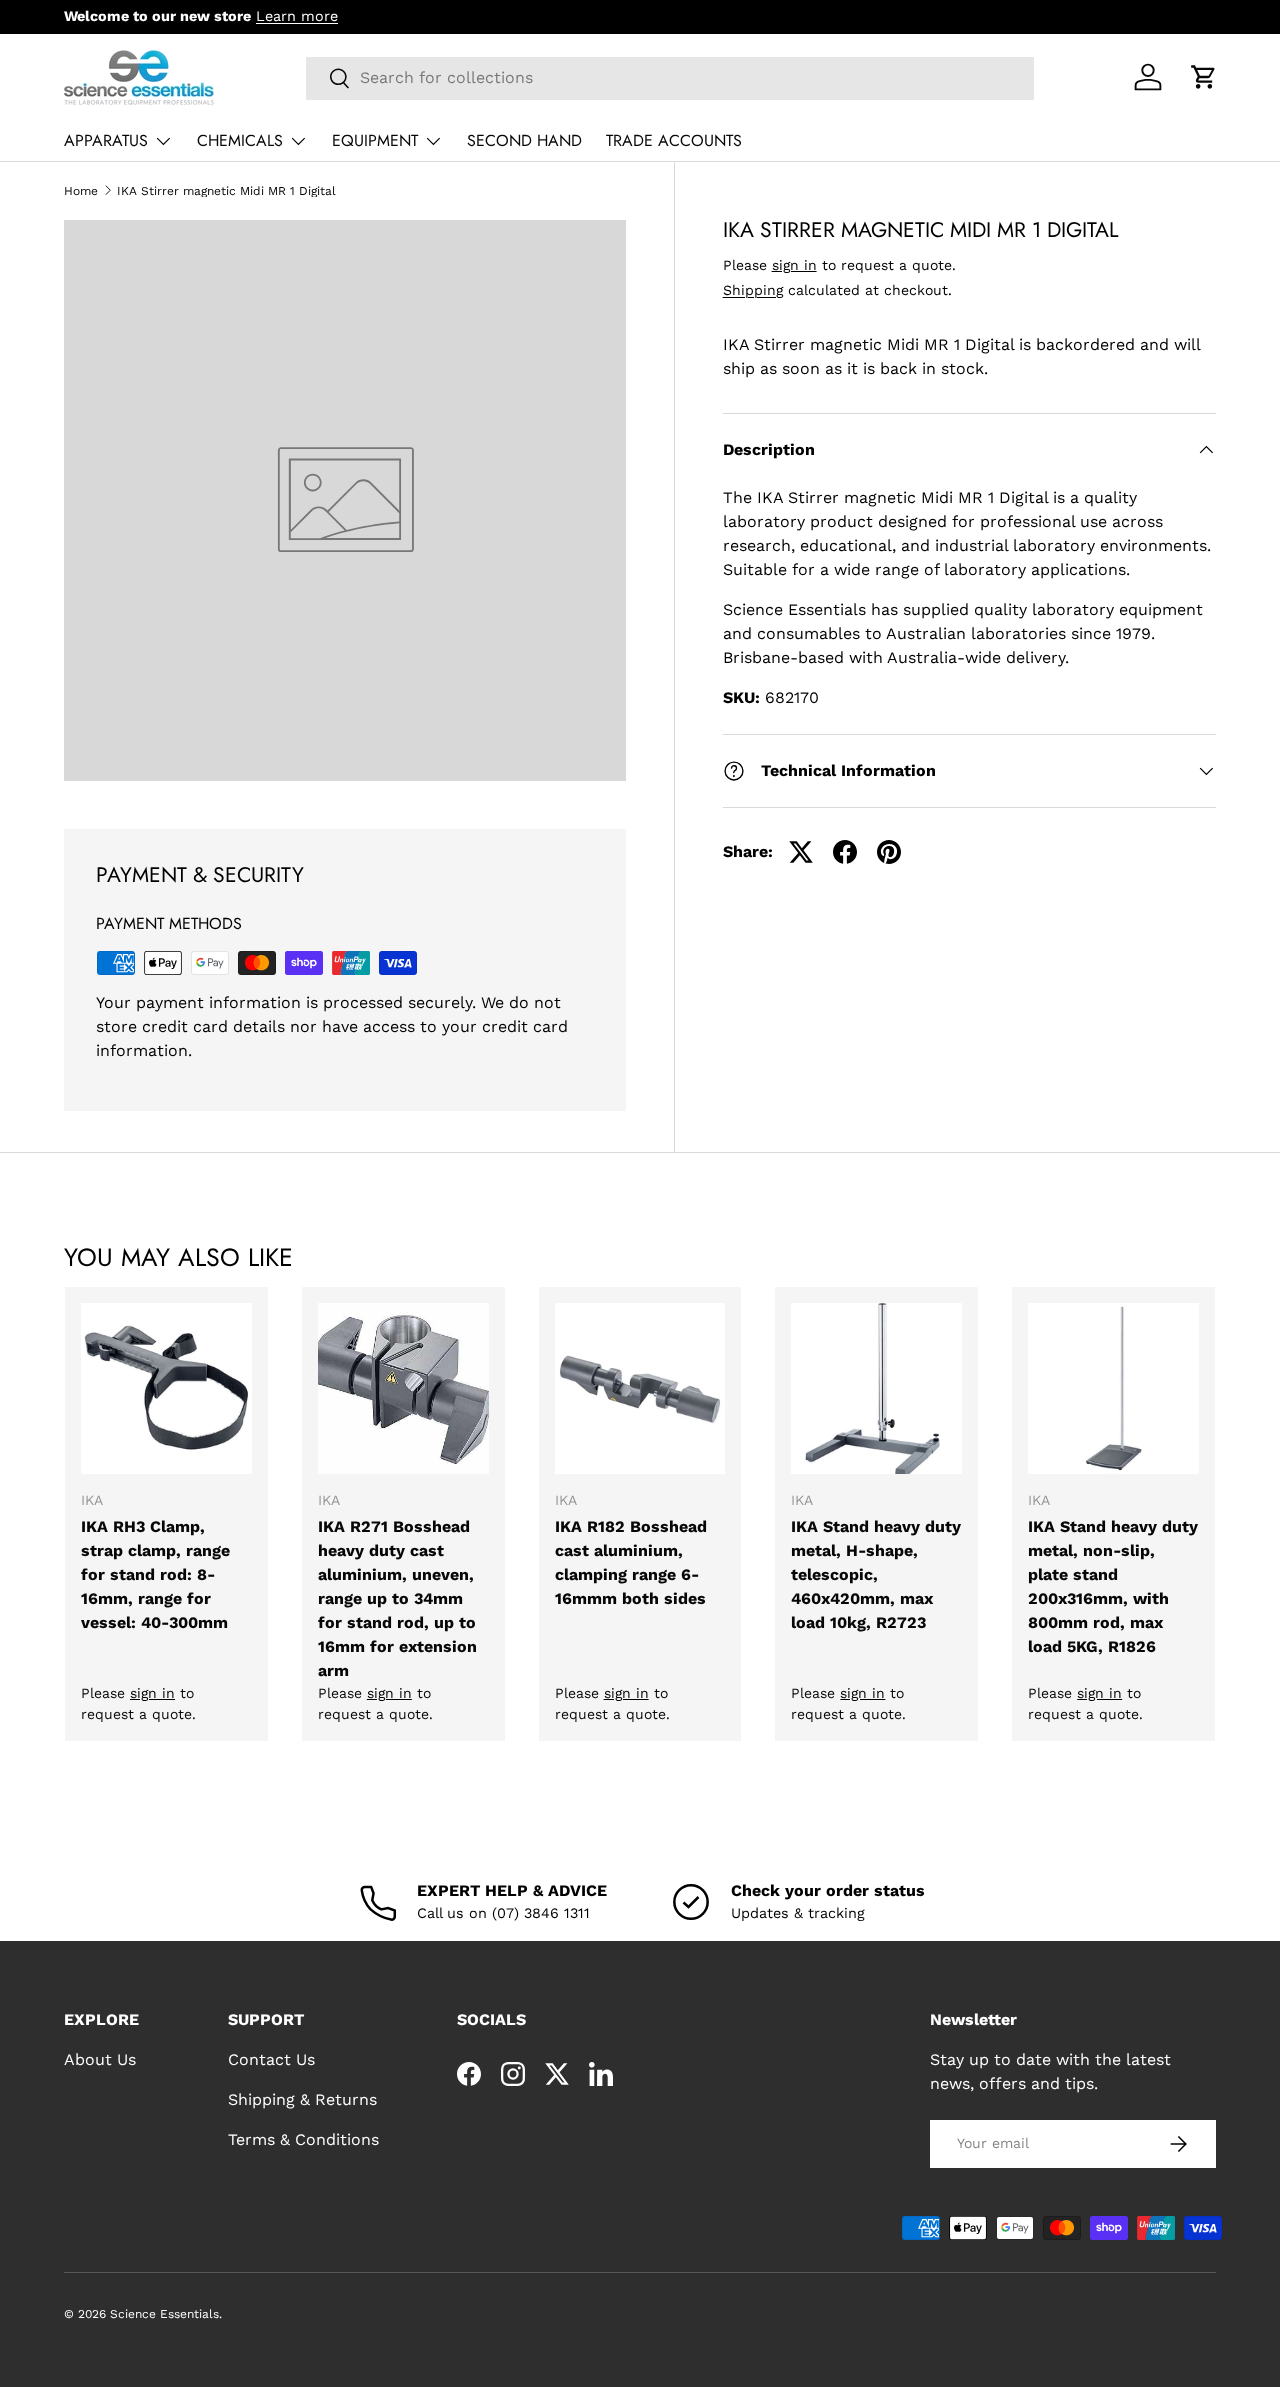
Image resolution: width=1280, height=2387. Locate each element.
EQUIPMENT (375, 140)
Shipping (753, 290)
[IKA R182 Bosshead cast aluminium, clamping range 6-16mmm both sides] (640, 1388)
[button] (1204, 77)
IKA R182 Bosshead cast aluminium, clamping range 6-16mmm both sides (631, 1562)
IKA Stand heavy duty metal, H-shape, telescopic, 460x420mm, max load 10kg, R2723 (876, 1574)
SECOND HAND (524, 140)
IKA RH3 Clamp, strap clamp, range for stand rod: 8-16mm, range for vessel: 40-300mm (155, 1574)
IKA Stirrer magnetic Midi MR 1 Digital (226, 191)
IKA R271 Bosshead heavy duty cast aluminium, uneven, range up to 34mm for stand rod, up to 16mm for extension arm (397, 1598)
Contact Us (271, 2059)
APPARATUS (106, 140)
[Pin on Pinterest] (889, 852)
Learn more (297, 16)
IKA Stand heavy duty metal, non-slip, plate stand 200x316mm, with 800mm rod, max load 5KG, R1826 (1113, 1586)
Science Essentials (164, 2314)
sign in (794, 265)
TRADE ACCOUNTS (674, 140)
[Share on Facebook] (845, 852)
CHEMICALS (240, 140)
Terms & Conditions (303, 2139)
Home (81, 191)
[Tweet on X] (801, 852)
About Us (100, 2059)
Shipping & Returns (302, 2099)
